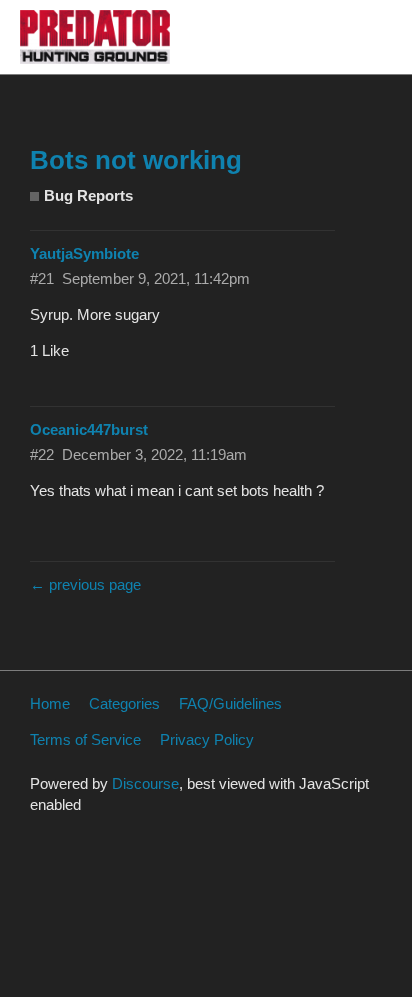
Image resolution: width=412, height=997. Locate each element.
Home (50, 703)
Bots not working (136, 160)
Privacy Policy (207, 739)
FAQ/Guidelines (230, 703)
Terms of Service (85, 739)
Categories (124, 703)
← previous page (85, 584)
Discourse (145, 783)
